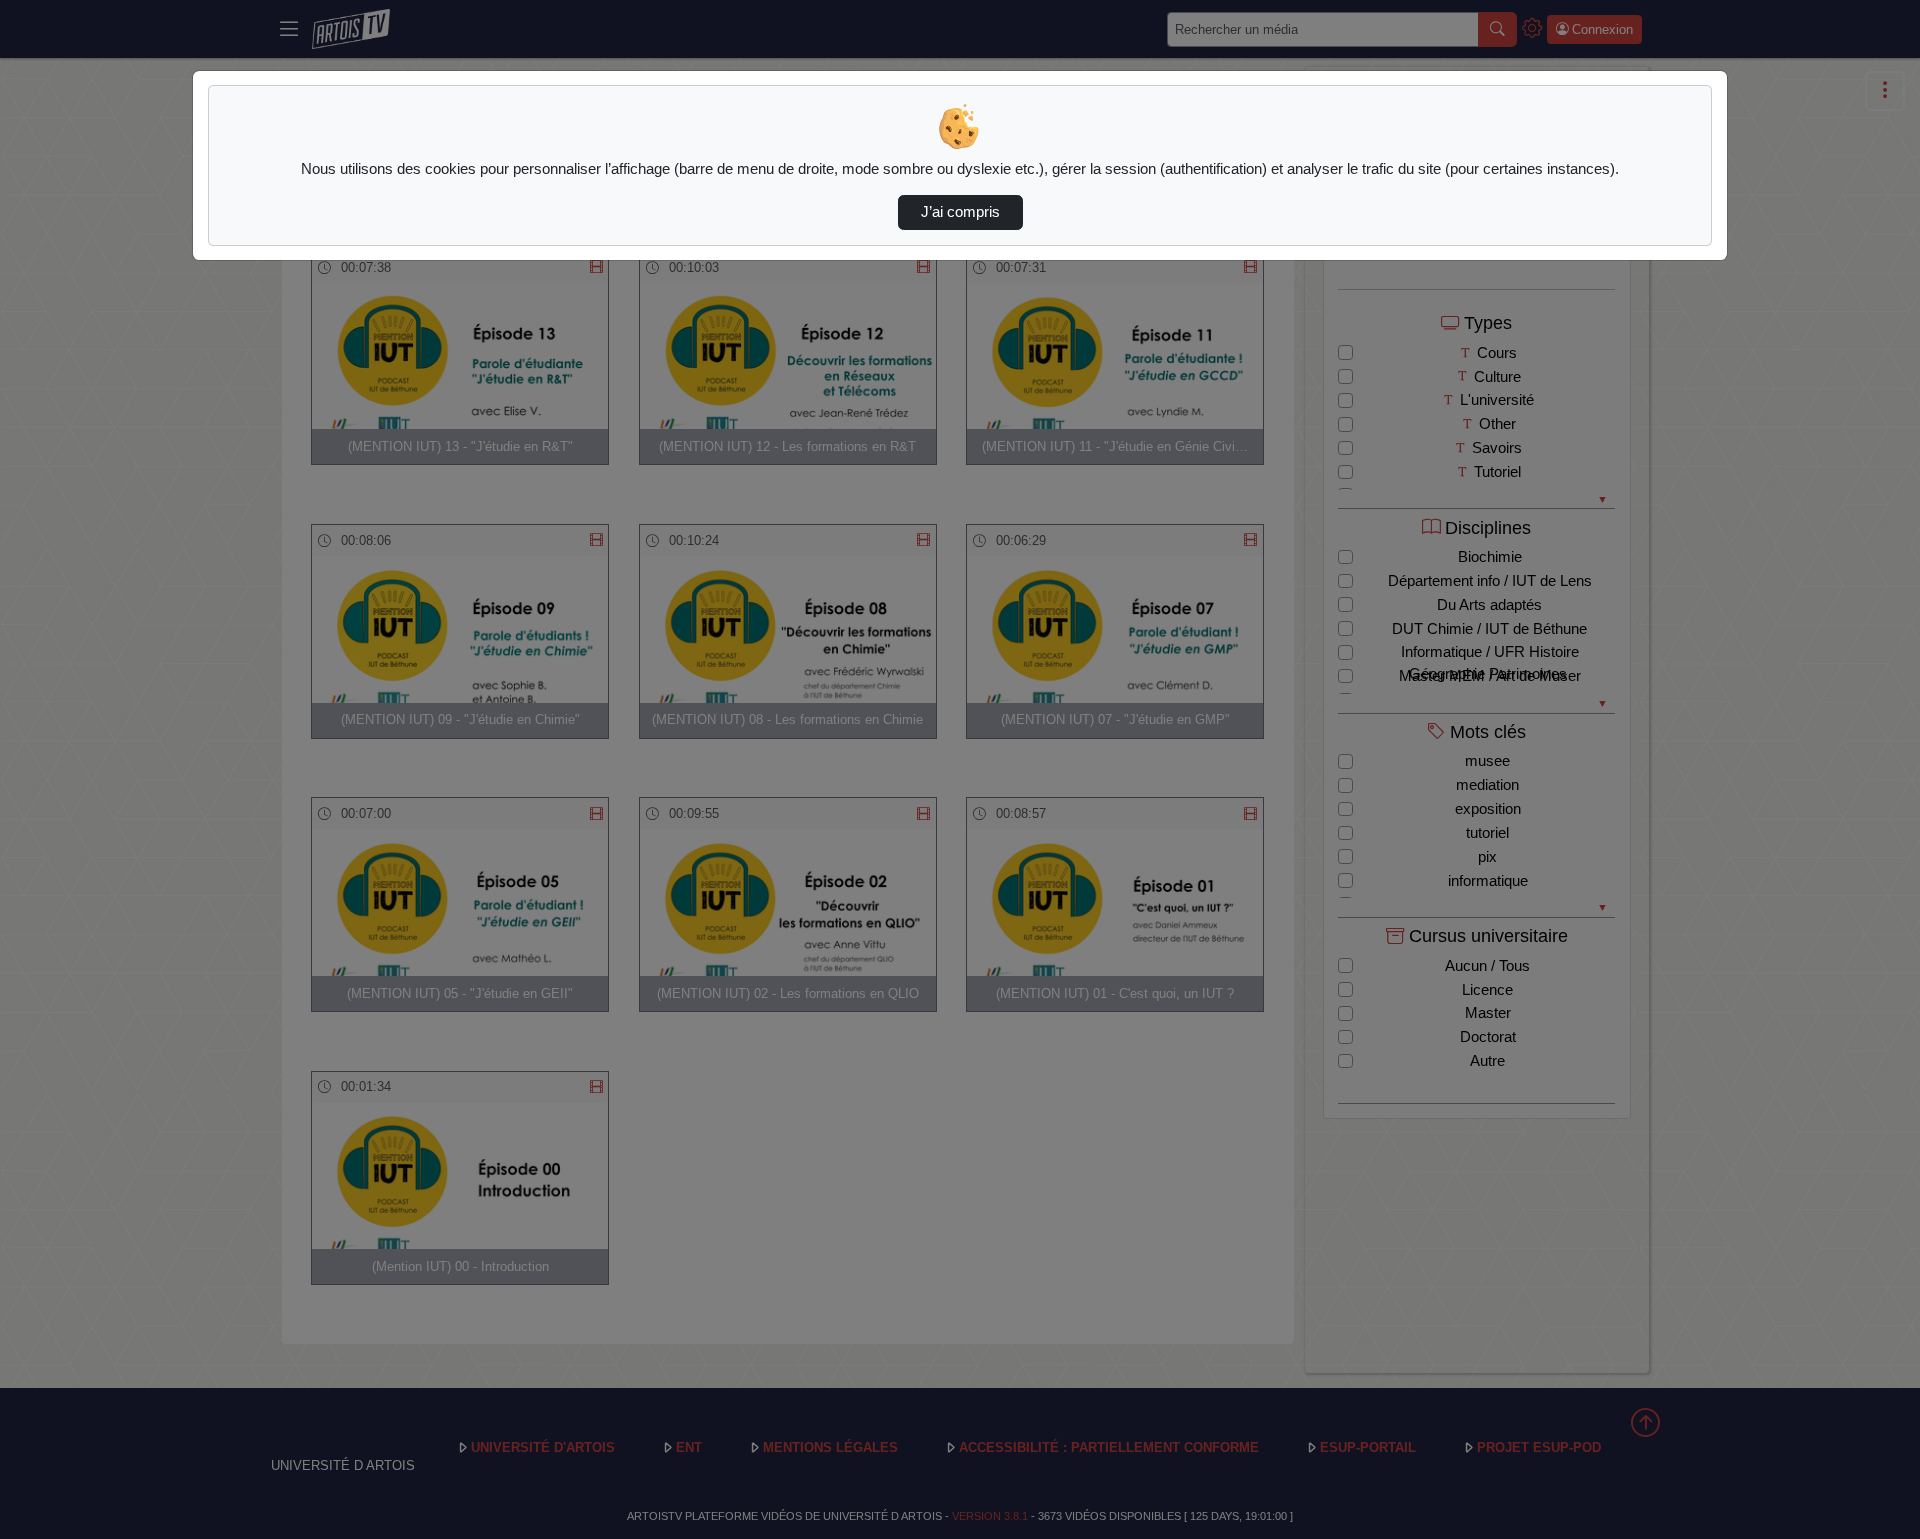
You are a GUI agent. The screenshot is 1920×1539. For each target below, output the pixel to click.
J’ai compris (960, 212)
